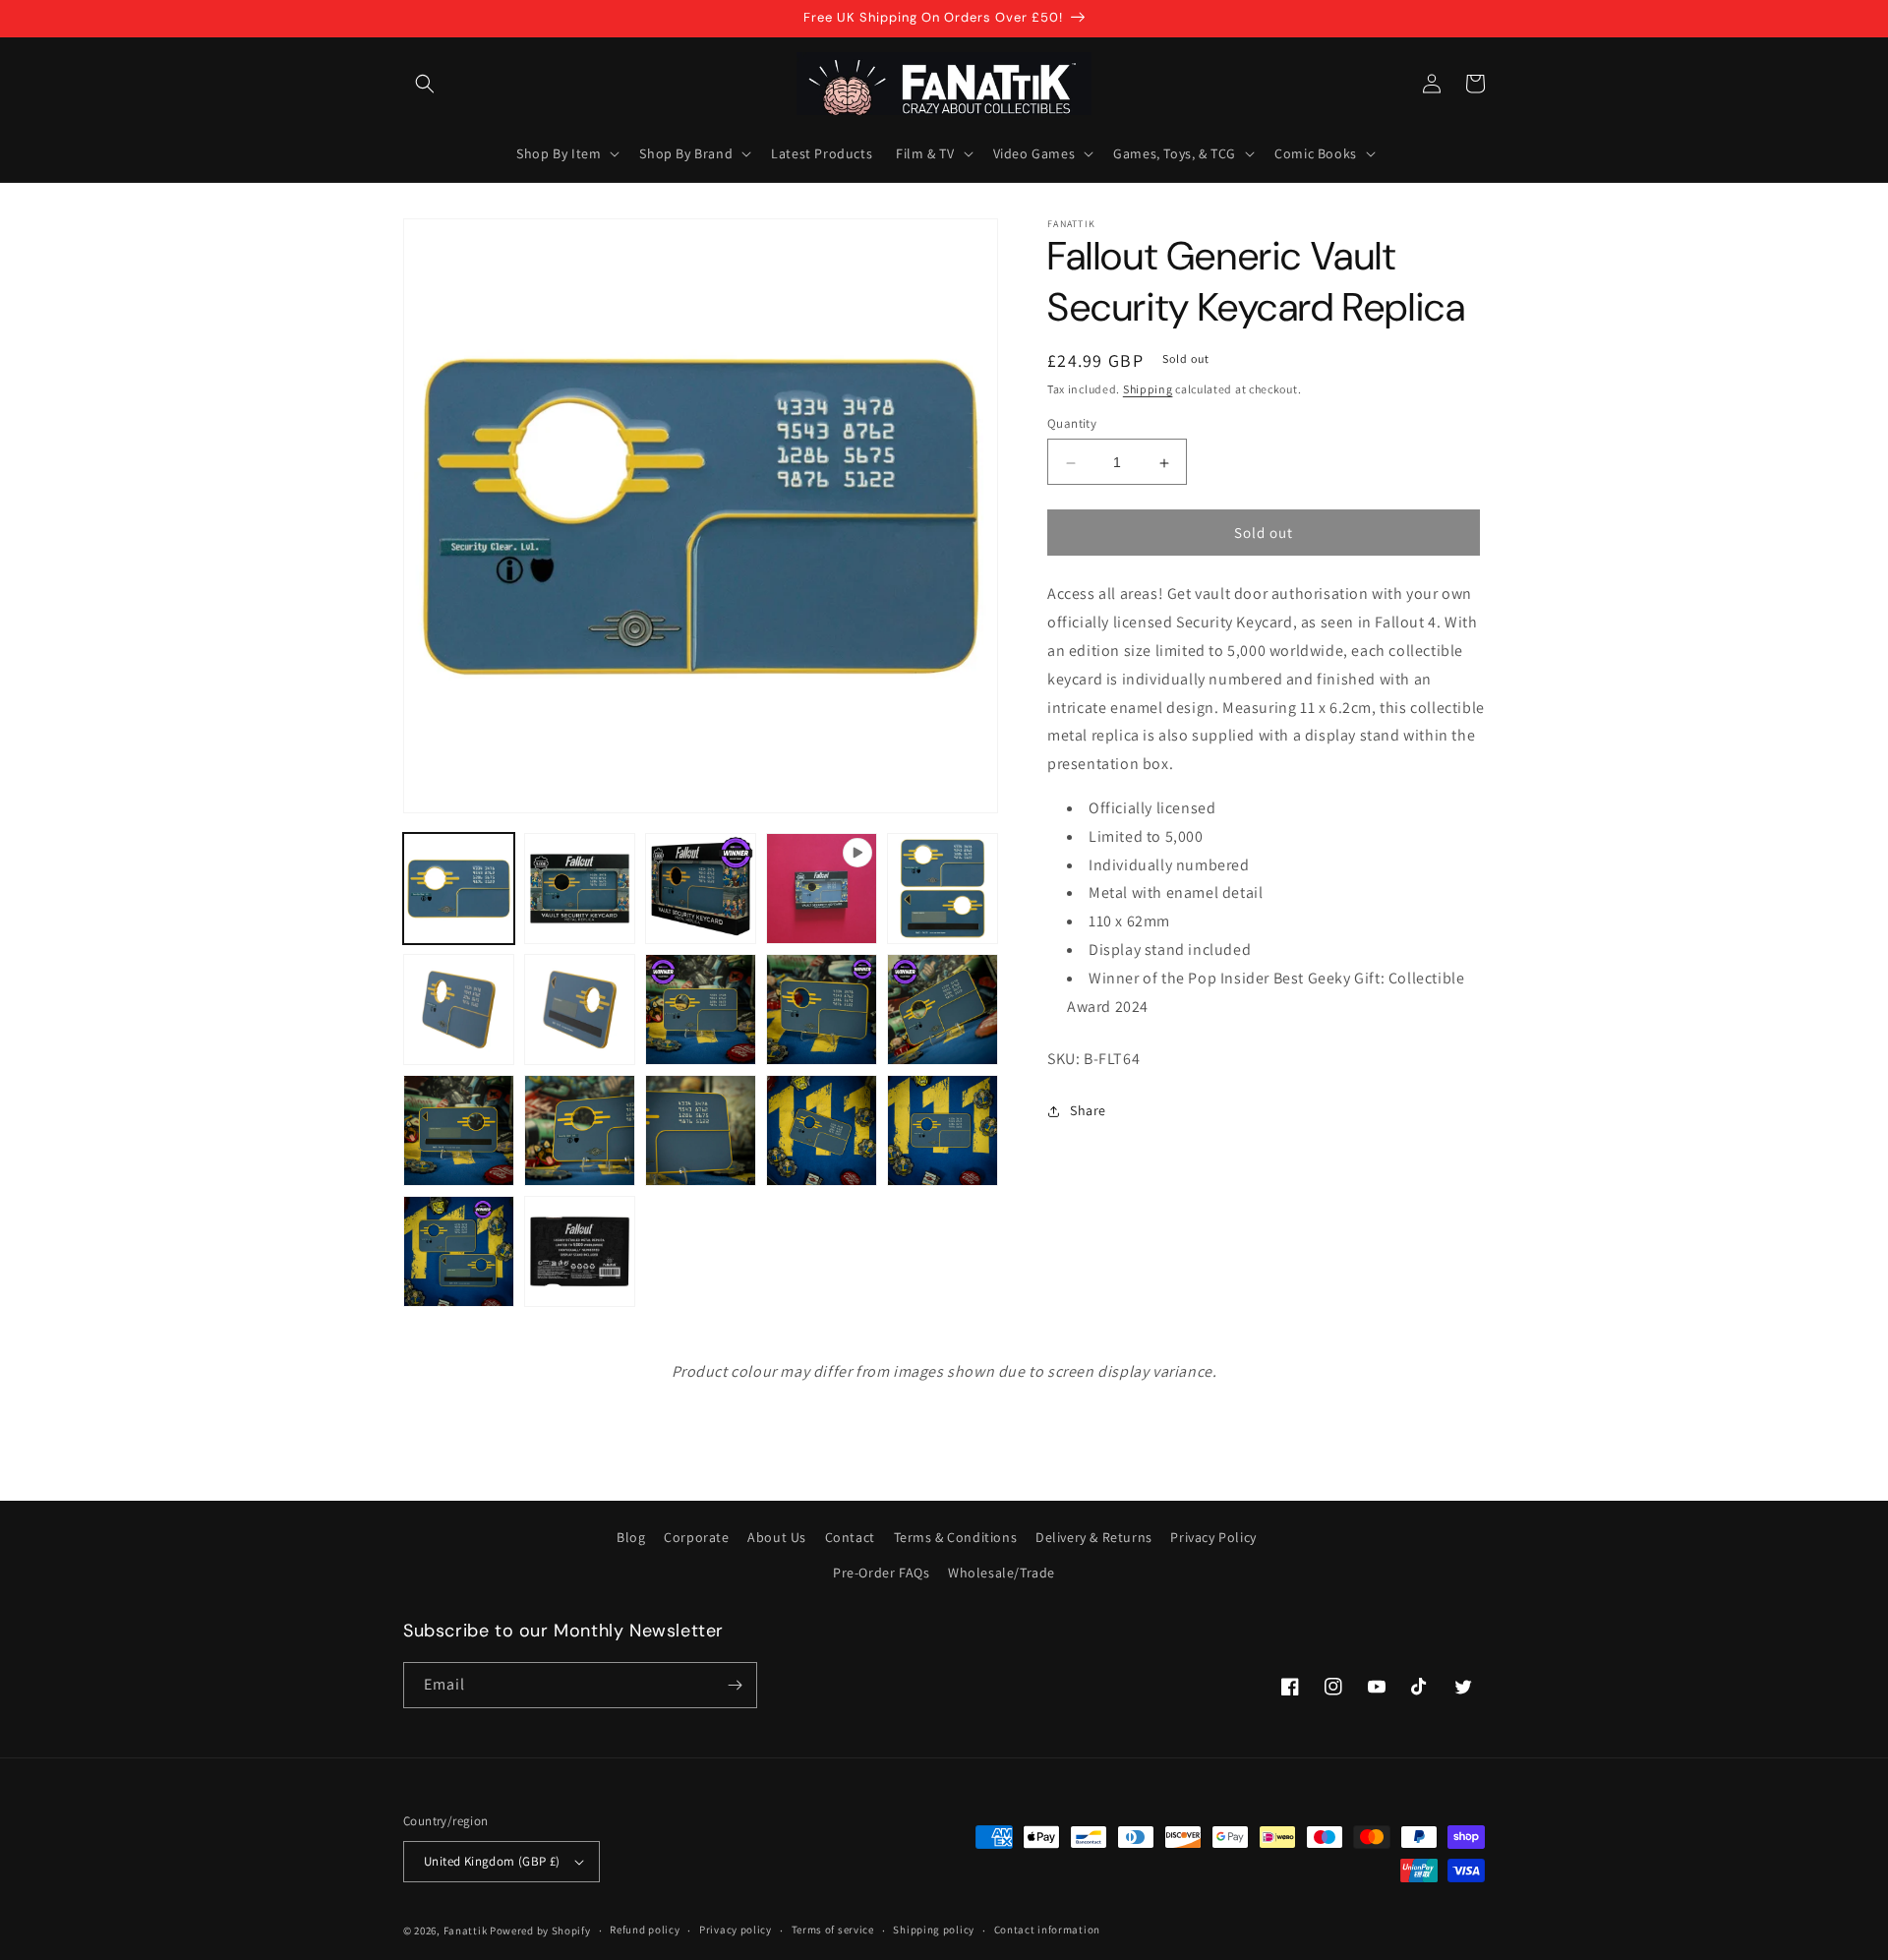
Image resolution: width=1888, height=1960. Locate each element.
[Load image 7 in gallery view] (701, 1010)
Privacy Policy (1213, 1537)
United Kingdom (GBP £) (492, 1861)
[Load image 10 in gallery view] (459, 1130)
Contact (850, 1537)
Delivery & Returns (1094, 1537)
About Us (777, 1537)
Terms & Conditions (956, 1537)
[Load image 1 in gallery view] (459, 889)
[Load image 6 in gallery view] (580, 1010)
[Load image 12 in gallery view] (701, 1130)
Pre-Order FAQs (881, 1573)
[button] (425, 84)
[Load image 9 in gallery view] (943, 1010)
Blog (631, 1537)
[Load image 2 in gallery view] (580, 889)
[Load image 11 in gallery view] (580, 1130)
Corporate (696, 1537)
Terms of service (833, 1930)
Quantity (1072, 424)
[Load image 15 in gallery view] (459, 1251)
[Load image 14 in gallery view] (943, 1130)
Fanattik (466, 1930)
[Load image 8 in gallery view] (822, 1010)
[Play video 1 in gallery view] (822, 889)
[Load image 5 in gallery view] (459, 1010)
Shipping (1148, 389)
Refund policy (645, 1930)
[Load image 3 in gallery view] (701, 889)
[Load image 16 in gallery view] (580, 1251)
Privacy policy (736, 1930)
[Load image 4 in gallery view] (943, 889)
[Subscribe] (735, 1685)
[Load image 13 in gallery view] (822, 1130)
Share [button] (1088, 1110)
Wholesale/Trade (1002, 1573)
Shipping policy (934, 1930)
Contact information (1047, 1930)
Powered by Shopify (540, 1930)
